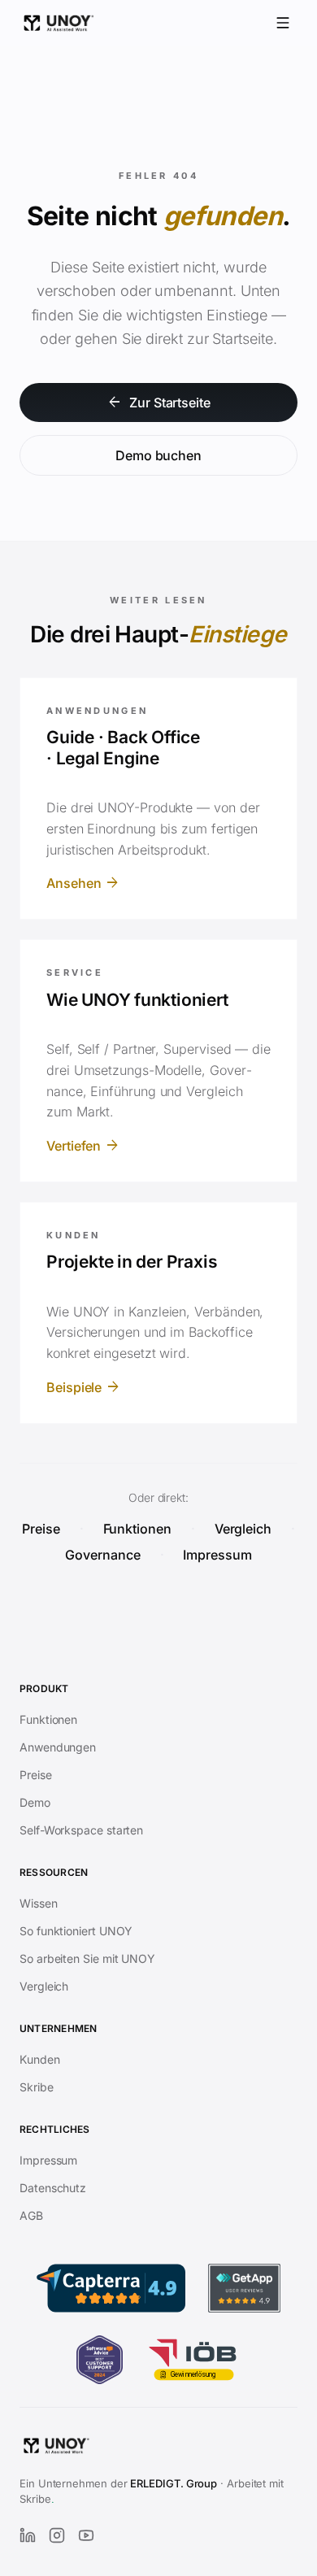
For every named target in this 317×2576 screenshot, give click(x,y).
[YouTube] (86, 2535)
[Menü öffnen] (283, 23)
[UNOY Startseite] (59, 23)
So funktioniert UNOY (76, 1931)
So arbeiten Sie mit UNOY (87, 1958)
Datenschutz (53, 2188)
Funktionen (137, 1529)
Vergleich (243, 1529)
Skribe (37, 2087)
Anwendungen (58, 1747)
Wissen (39, 1903)
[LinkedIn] (28, 2535)
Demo (35, 1802)
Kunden (40, 2059)
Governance (102, 1555)
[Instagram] (57, 2535)
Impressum (217, 1555)
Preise (41, 1529)
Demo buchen (158, 455)
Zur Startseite (158, 402)
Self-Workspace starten (81, 1830)
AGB (31, 2215)
